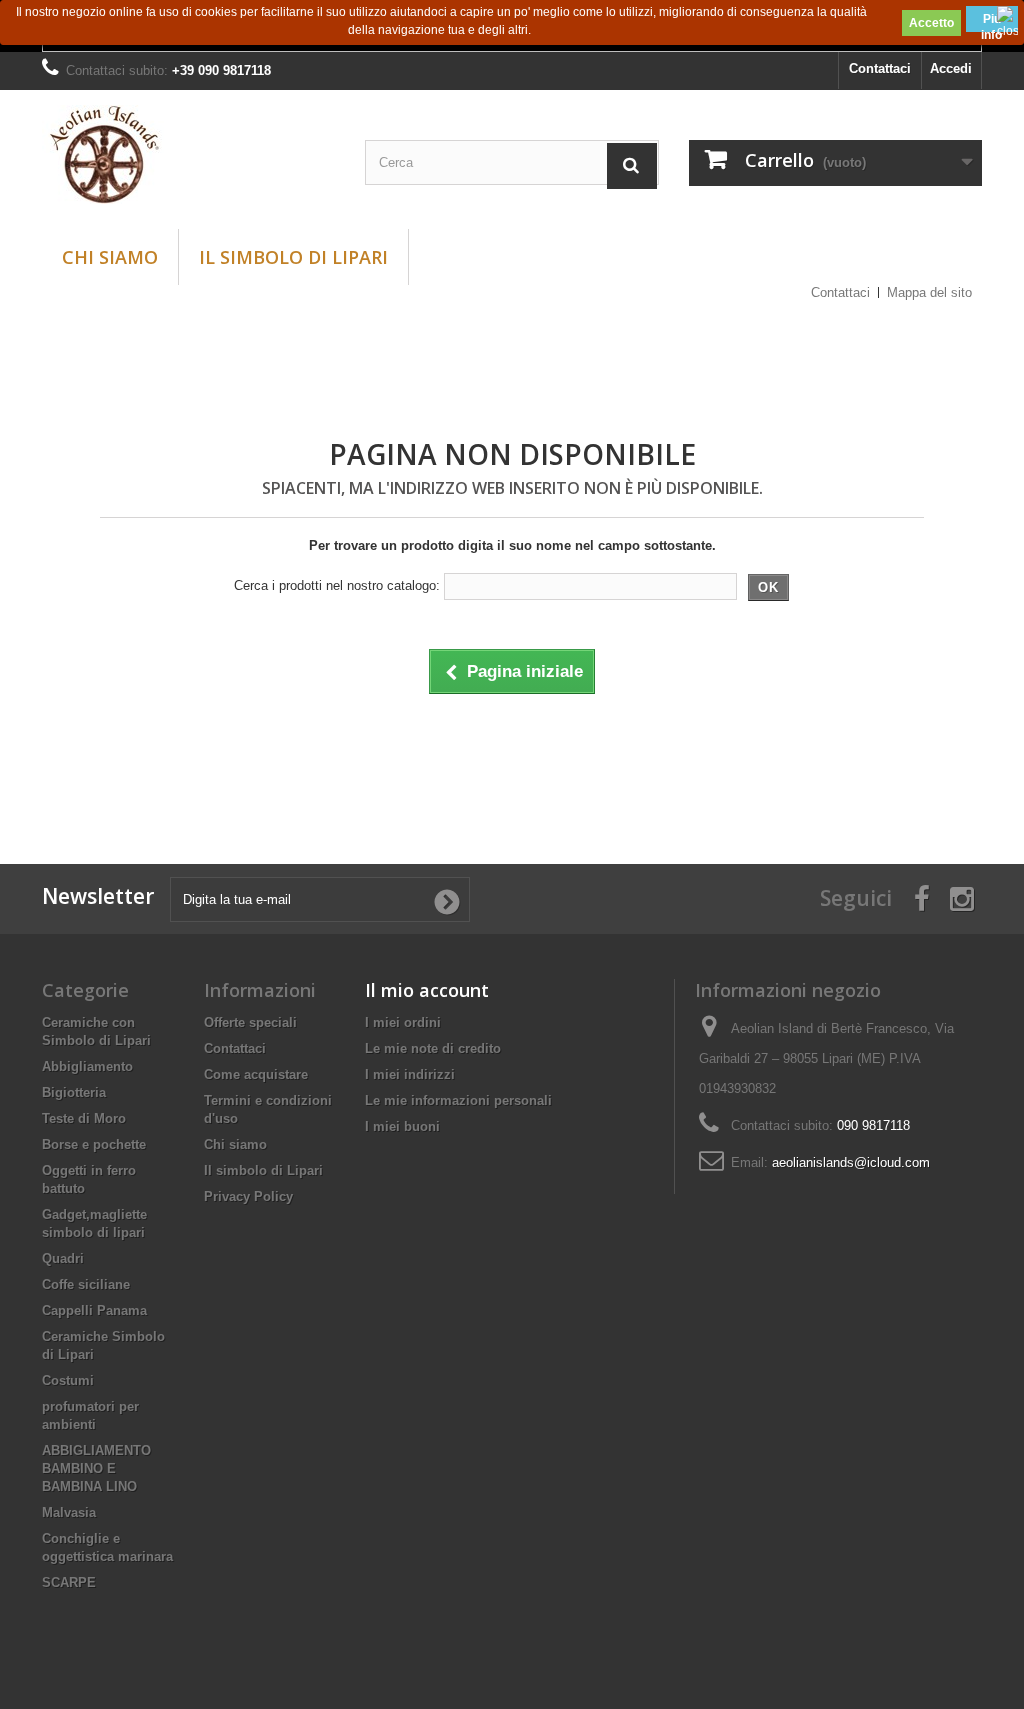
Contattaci (880, 68)
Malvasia (69, 1512)
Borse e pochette (94, 1144)
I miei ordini (403, 1022)
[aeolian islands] (188, 154)
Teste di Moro (84, 1118)
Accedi (951, 68)
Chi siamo (110, 257)
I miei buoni (402, 1126)
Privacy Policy (248, 1196)
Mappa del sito (929, 292)
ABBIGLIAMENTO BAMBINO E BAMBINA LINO (96, 1468)
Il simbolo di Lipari (293, 257)
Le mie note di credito (433, 1048)
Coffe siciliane (86, 1284)
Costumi (68, 1380)
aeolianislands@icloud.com (851, 1162)
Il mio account (427, 990)
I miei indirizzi (410, 1074)
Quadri (63, 1258)
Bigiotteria (74, 1092)
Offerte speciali (250, 1022)
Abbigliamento (87, 1066)
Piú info (991, 22)
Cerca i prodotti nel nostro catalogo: (337, 585)
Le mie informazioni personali (458, 1100)
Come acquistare (256, 1074)
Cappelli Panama (94, 1310)
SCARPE (69, 1582)
